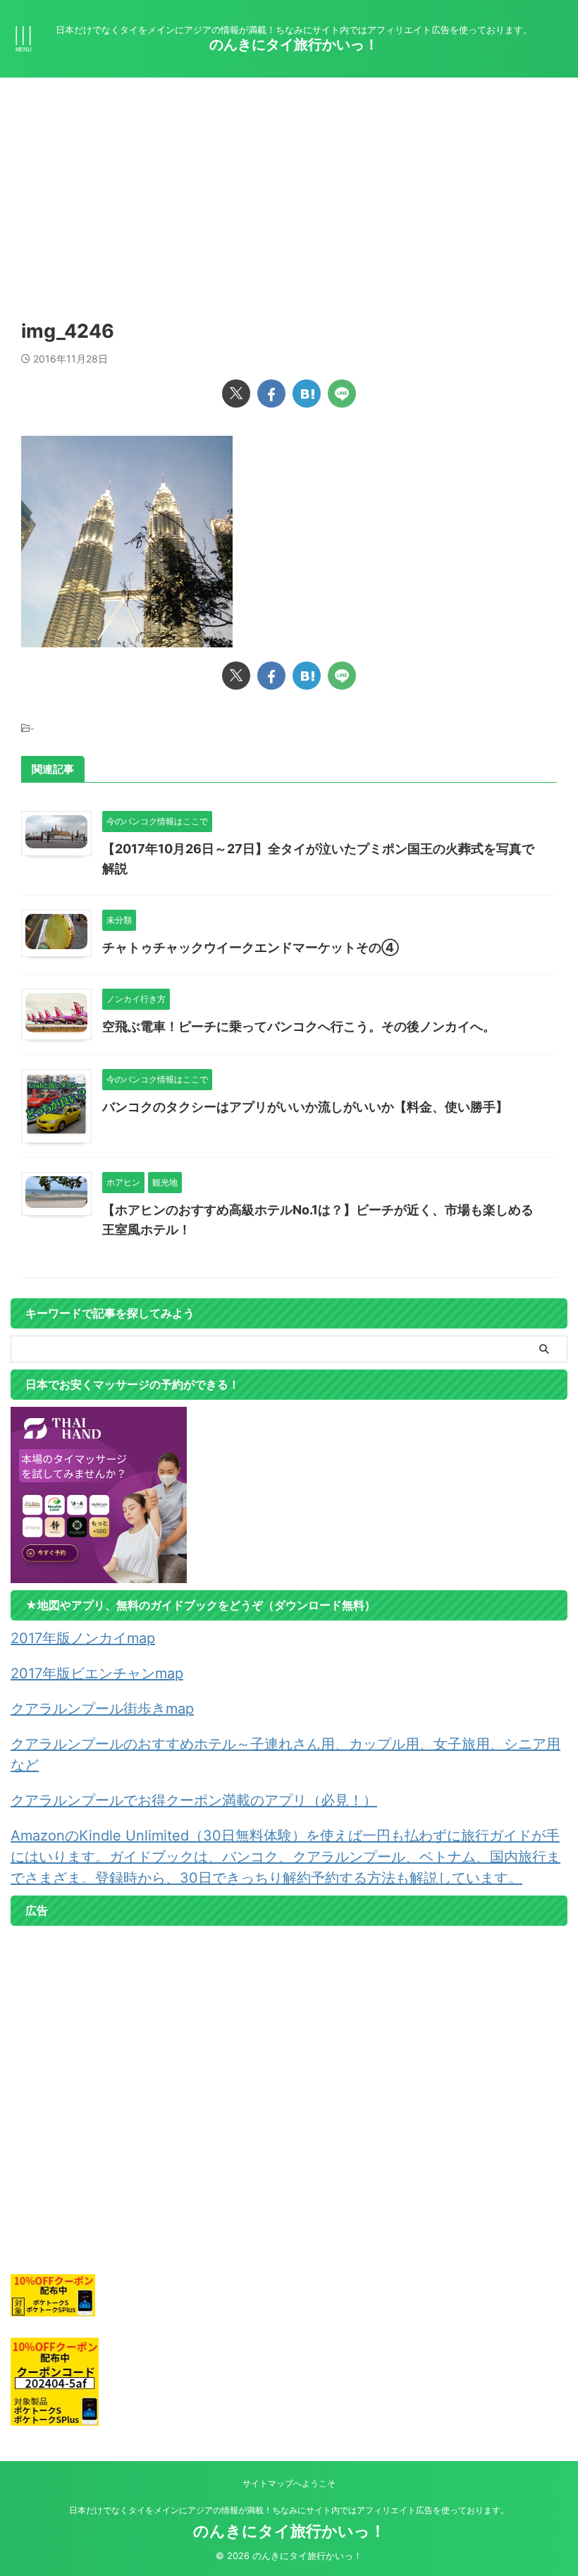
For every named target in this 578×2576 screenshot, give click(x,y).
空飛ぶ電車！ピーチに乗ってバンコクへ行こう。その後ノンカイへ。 (299, 1026)
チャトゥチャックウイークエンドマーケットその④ (251, 947)
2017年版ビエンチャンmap (97, 1673)
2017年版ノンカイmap (83, 1638)
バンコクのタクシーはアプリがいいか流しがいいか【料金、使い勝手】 (305, 1107)
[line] (342, 393)
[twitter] (236, 393)
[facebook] (271, 393)
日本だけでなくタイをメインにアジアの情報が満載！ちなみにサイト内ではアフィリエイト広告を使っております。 (289, 2510)
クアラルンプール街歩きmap (102, 1709)
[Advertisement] (289, 183)
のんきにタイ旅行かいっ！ (294, 44)
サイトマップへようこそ (289, 2483)
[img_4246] (307, 393)
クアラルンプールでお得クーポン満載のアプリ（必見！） (194, 1800)
